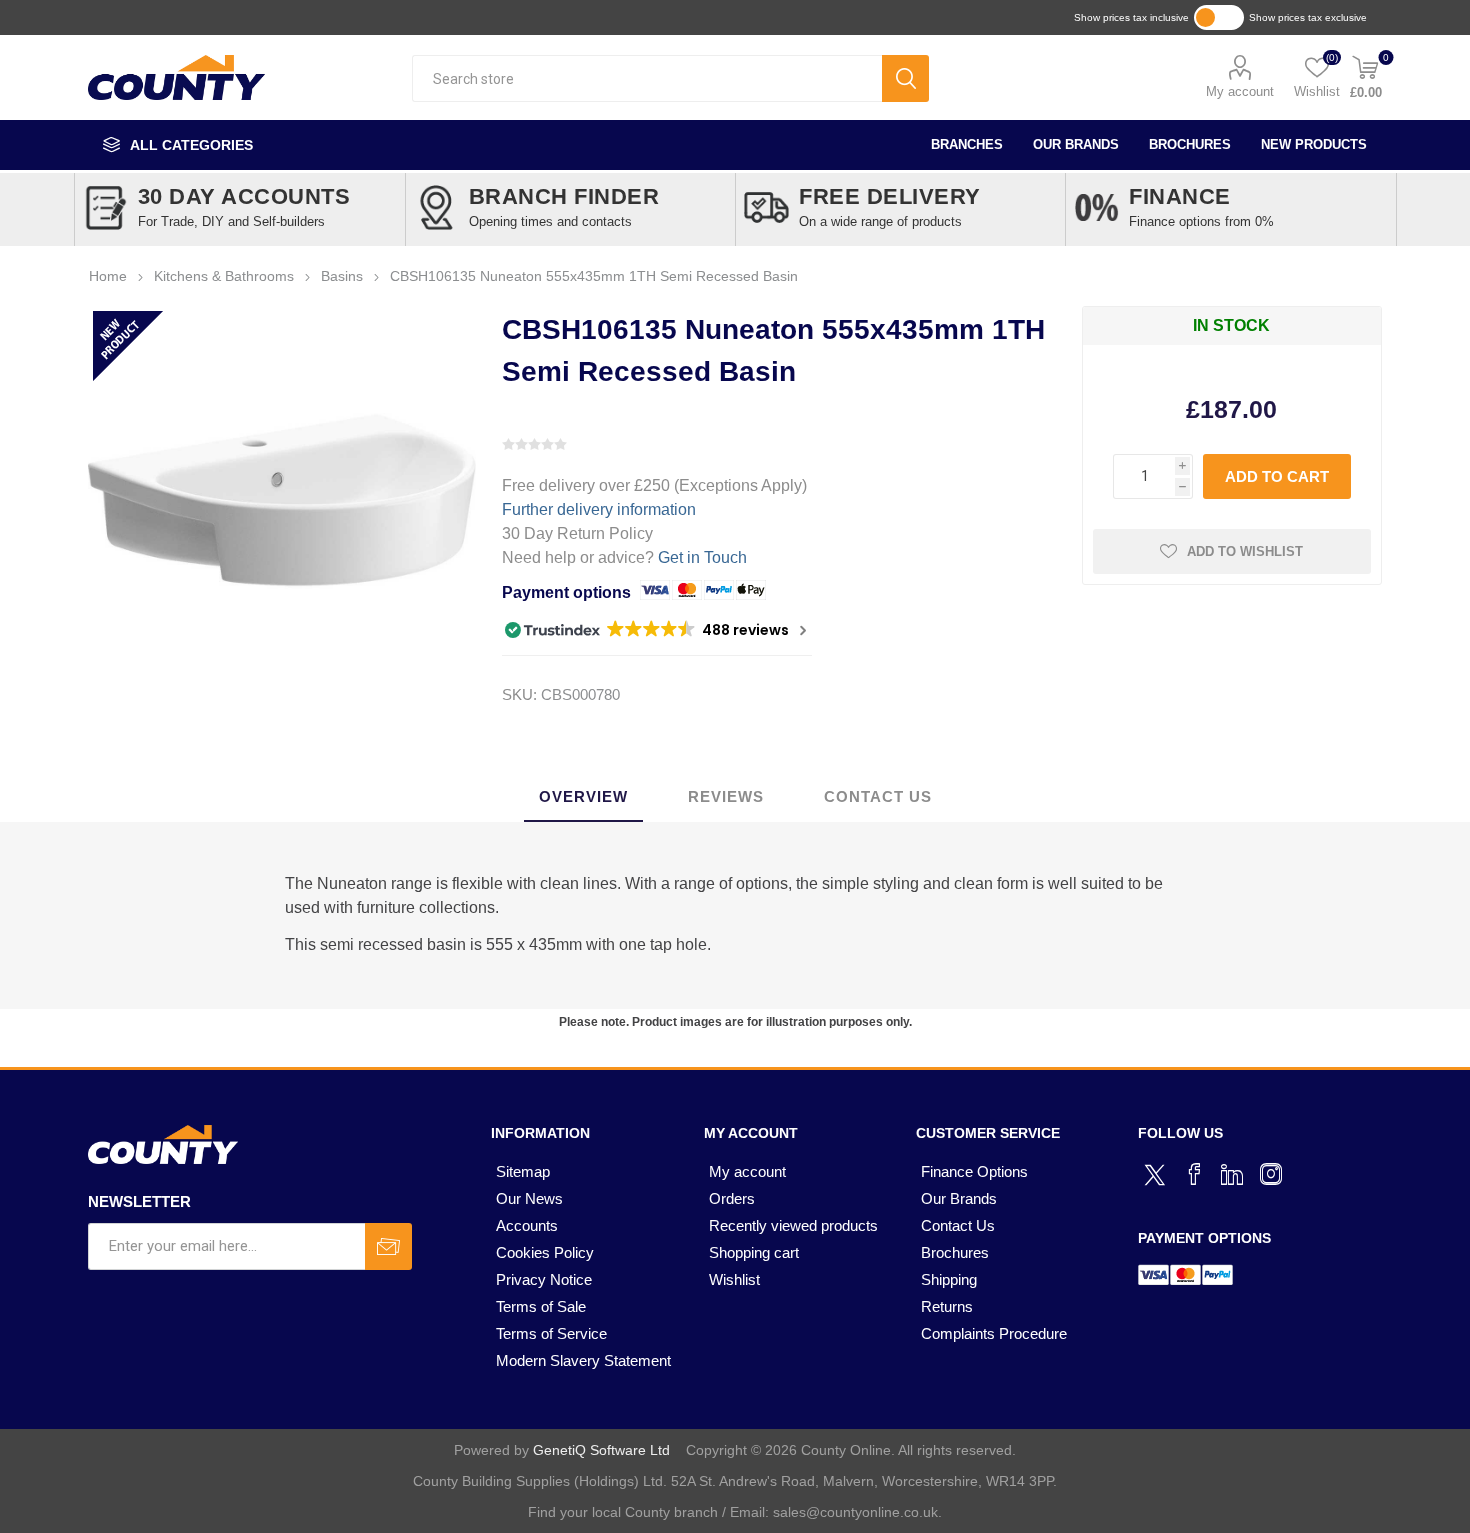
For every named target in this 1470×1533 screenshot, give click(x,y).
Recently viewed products (793, 1225)
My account (1240, 91)
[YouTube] (1233, 1174)
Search (905, 78)
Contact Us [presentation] (878, 796)
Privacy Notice (544, 1279)
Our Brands (1076, 144)
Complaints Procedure (994, 1333)
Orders (732, 1198)
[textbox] (647, 78)
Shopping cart (754, 1252)
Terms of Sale (541, 1306)
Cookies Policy (545, 1252)
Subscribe (388, 1246)
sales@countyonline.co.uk (855, 1512)
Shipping (949, 1279)
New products (1314, 144)
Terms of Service (551, 1333)
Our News (529, 1198)
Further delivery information (599, 509)
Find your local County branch (623, 1512)
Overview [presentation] (583, 796)
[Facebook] (1195, 1174)
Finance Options (974, 1171)
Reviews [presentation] (726, 796)
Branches (967, 144)
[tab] (583, 797)
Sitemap (523, 1171)
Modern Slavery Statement (583, 1360)
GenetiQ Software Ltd (601, 1450)
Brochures (1190, 144)
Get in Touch (702, 557)
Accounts (527, 1225)
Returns (947, 1306)
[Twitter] (1157, 1172)
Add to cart (1277, 476)
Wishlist (734, 1279)
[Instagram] (1271, 1174)
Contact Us (958, 1225)
